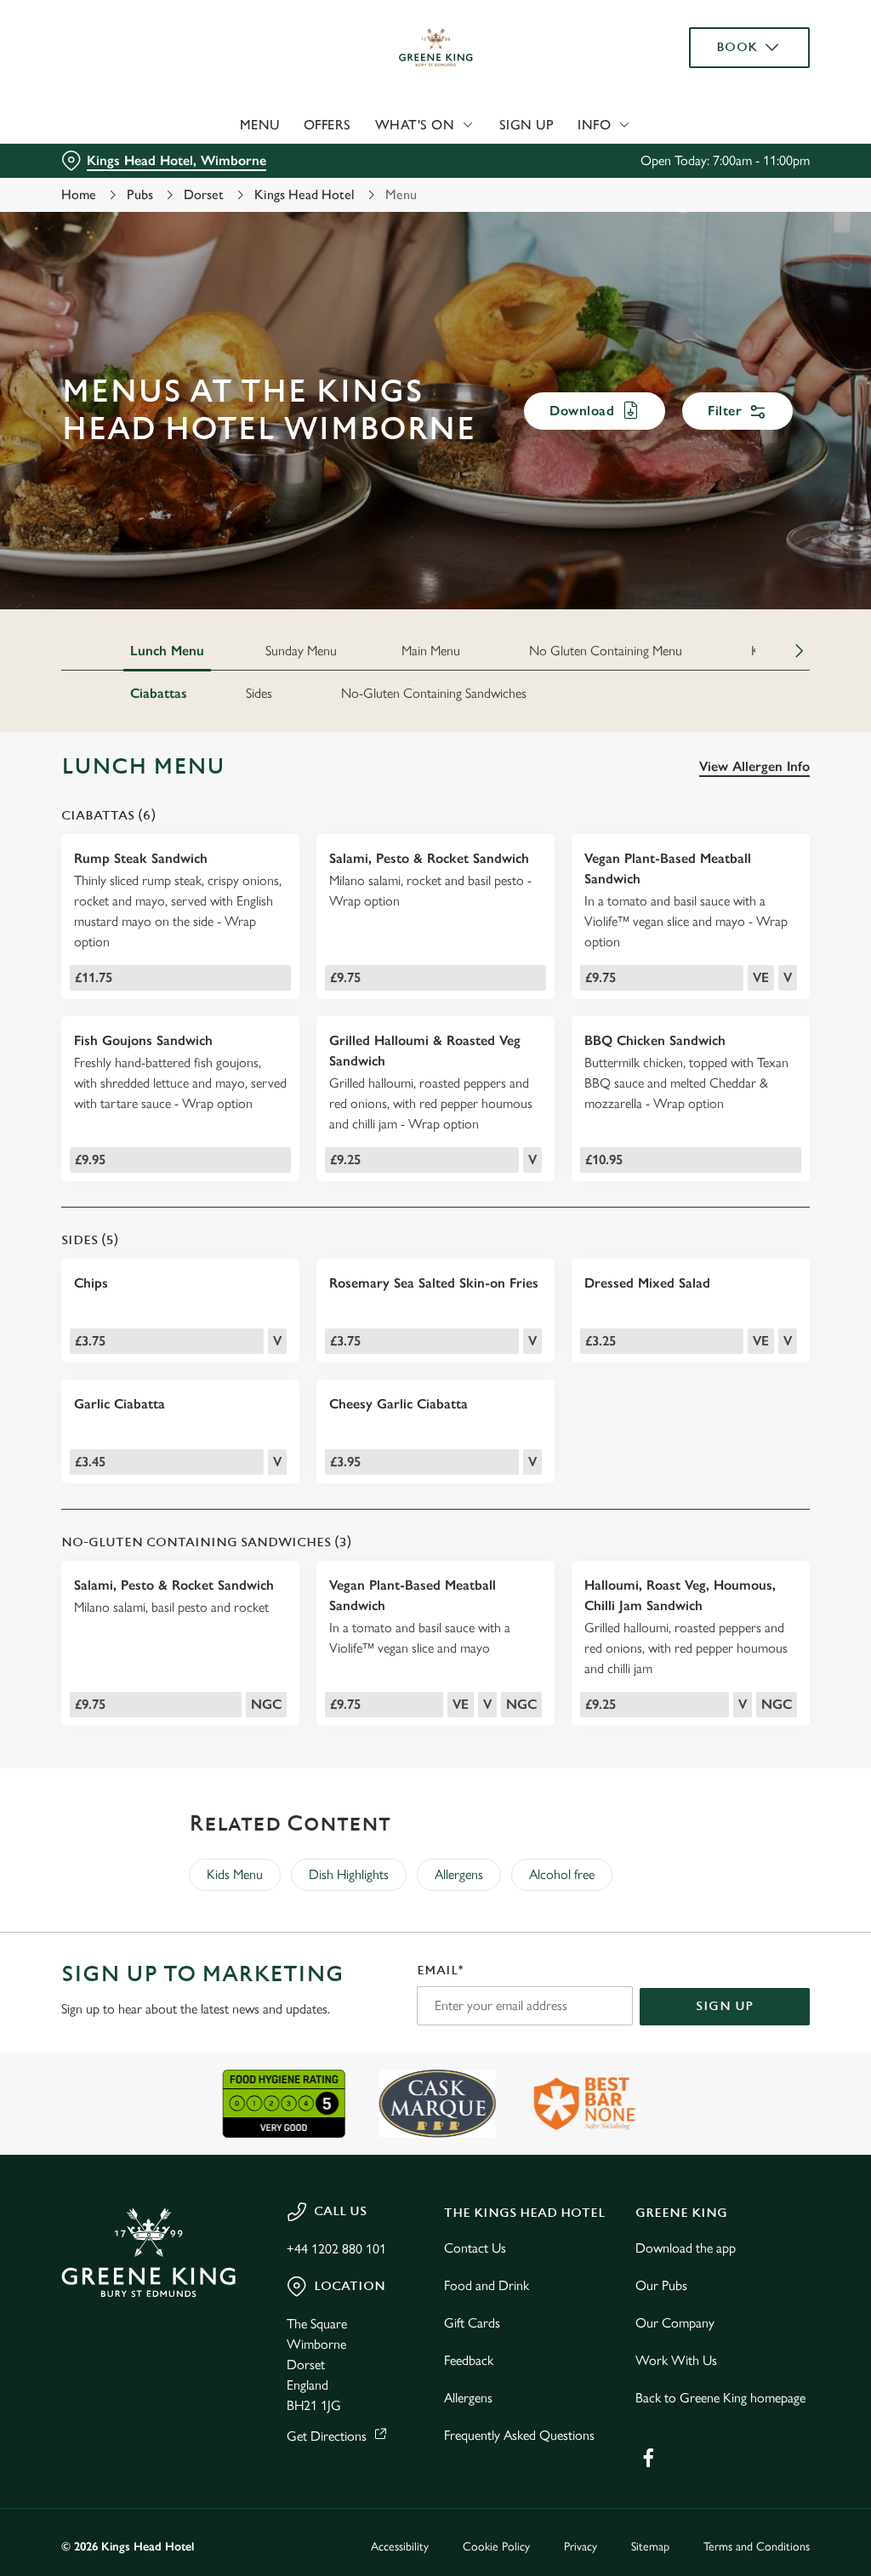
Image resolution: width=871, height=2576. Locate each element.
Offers (327, 125)
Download (582, 411)
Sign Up (527, 125)
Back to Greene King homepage (720, 2398)
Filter (725, 411)
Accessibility (400, 2547)
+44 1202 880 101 (336, 2249)
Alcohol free (562, 1874)
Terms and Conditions (757, 2547)
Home (79, 194)
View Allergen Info (754, 766)
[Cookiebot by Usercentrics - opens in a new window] (731, 1109)
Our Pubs (661, 2285)
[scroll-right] (800, 651)
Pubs (140, 194)
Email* (440, 1971)
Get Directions (327, 2436)
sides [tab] (259, 693)
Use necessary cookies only (433, 1454)
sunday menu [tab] (301, 651)
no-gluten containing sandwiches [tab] (434, 693)
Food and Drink (487, 2285)
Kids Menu (235, 1874)
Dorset (204, 194)
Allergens (459, 1874)
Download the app (686, 2248)
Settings (748, 1400)
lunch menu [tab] (167, 651)
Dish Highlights (349, 1874)
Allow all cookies (683, 1454)
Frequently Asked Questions (519, 2435)
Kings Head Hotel (305, 194)
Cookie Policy (496, 2547)
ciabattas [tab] (159, 693)
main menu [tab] (431, 651)
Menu (260, 125)
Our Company (675, 2323)
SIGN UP (725, 2006)
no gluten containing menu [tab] (606, 651)
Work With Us (676, 2360)
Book (737, 47)
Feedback (469, 2360)
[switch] (340, 1338)
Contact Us (475, 2248)
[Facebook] (648, 2458)
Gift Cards (472, 2323)
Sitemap (650, 2547)
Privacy (581, 2547)
